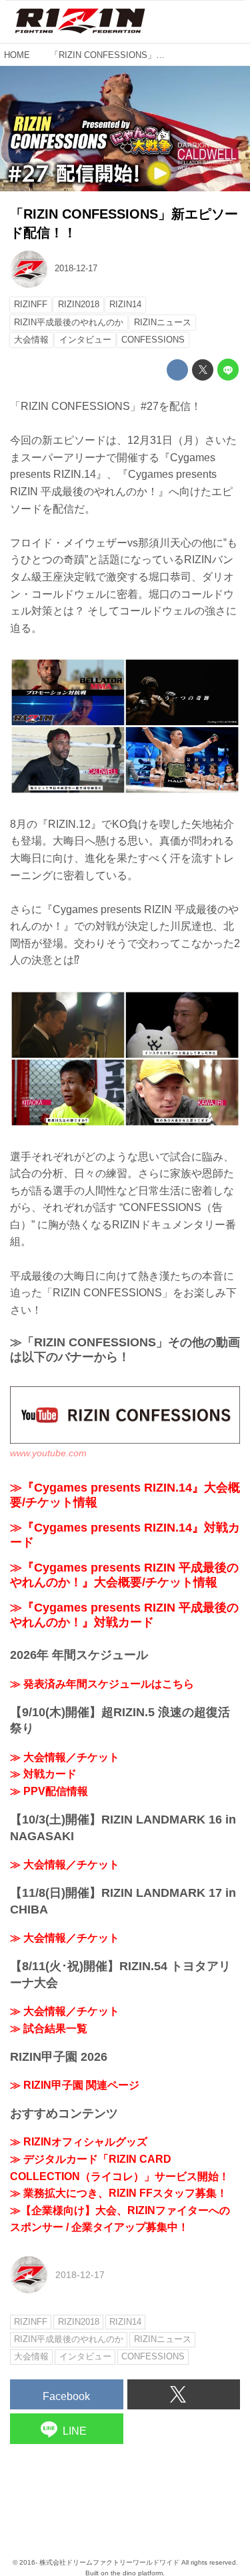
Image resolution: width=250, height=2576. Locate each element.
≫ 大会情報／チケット (65, 1757)
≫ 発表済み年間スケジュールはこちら (102, 1684)
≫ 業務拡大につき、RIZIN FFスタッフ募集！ (119, 2193)
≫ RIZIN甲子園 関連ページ (75, 2085)
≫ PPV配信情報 (49, 1791)
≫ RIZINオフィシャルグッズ (79, 2142)
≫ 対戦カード (43, 1774)
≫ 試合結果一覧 (49, 2028)
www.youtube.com (48, 1453)
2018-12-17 (76, 268)
